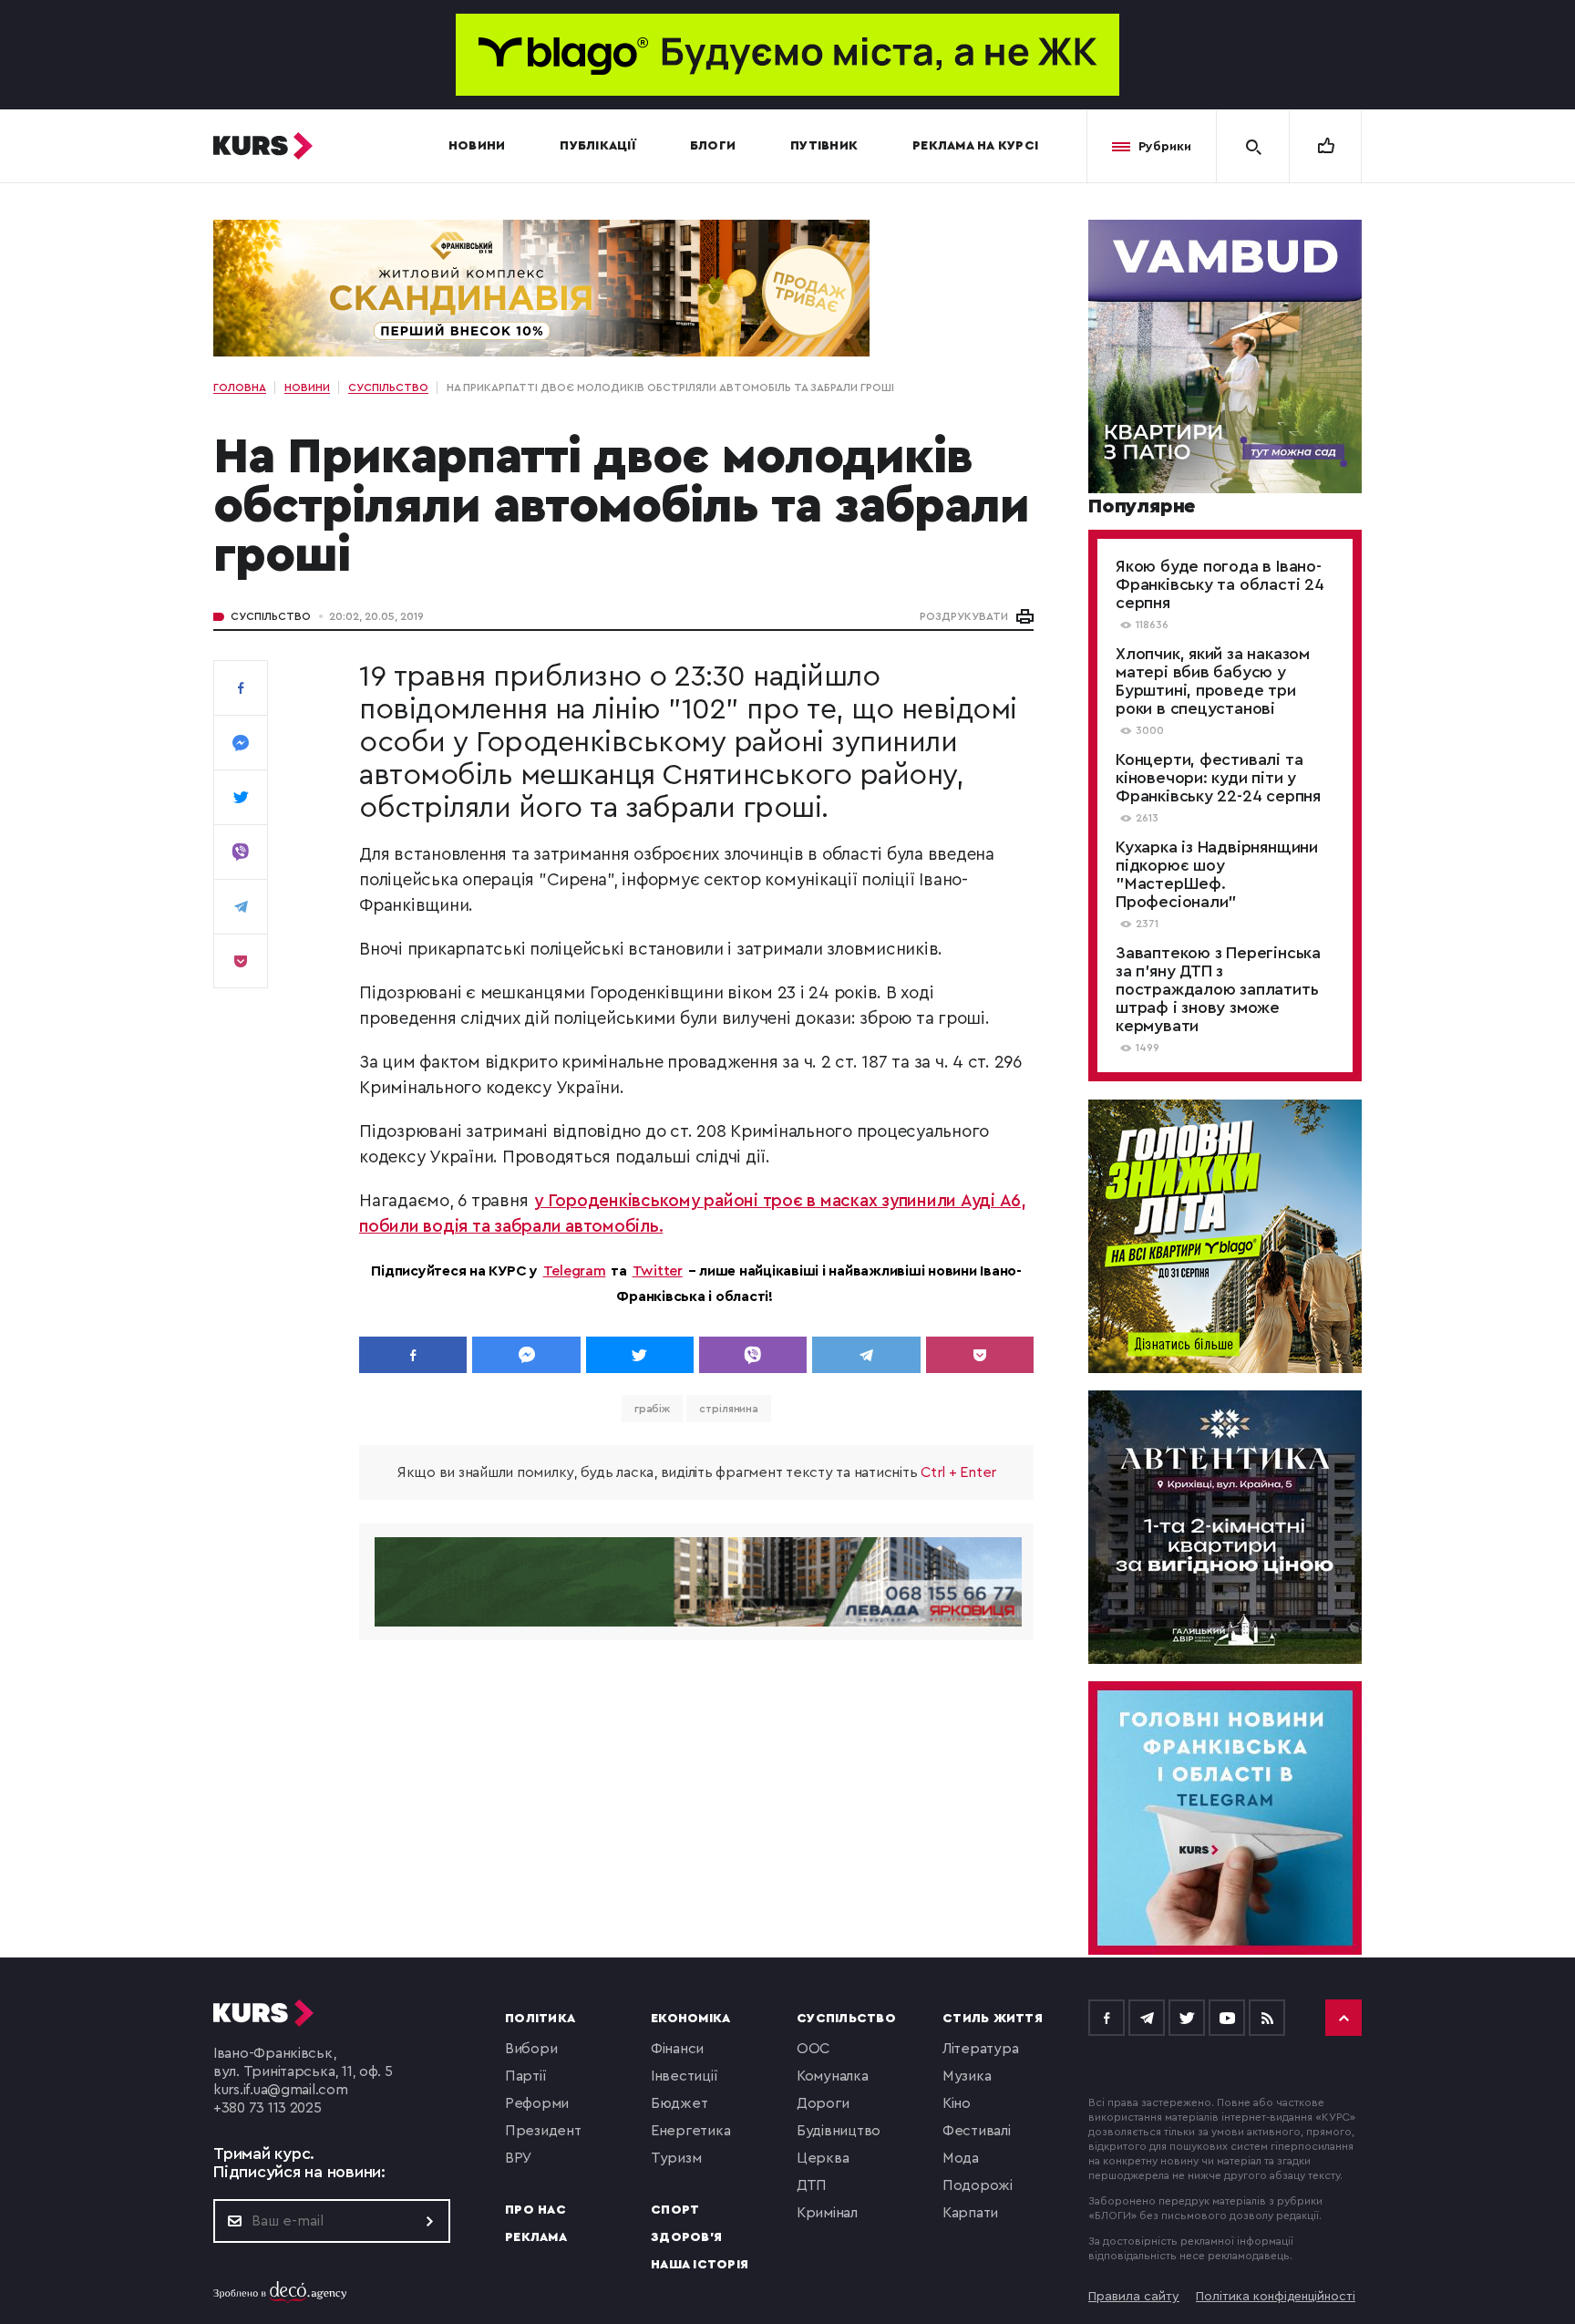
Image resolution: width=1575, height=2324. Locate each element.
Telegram (575, 1271)
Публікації (597, 146)
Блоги (713, 146)
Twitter (658, 1271)
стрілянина (729, 1409)
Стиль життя (993, 2019)
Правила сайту (1134, 2297)
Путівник (824, 146)
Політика (540, 2019)
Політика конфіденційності (1276, 2297)
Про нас (535, 2210)
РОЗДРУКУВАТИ (964, 616)
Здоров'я (686, 2237)
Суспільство (271, 616)
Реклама (536, 2237)
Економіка (690, 2019)
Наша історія (700, 2265)
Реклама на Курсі (975, 146)
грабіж (652, 1409)
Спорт (675, 2210)
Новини (477, 146)
